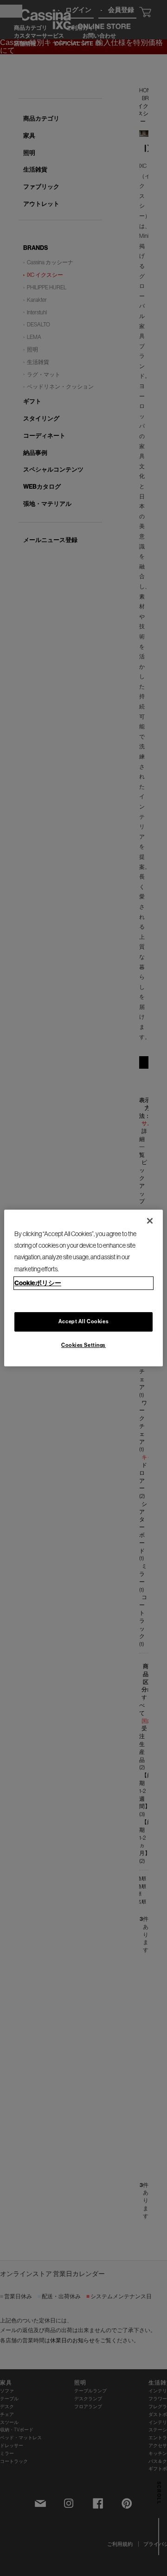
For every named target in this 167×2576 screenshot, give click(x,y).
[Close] (150, 1221)
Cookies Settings (83, 1345)
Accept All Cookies (83, 1321)
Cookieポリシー (38, 1283)
